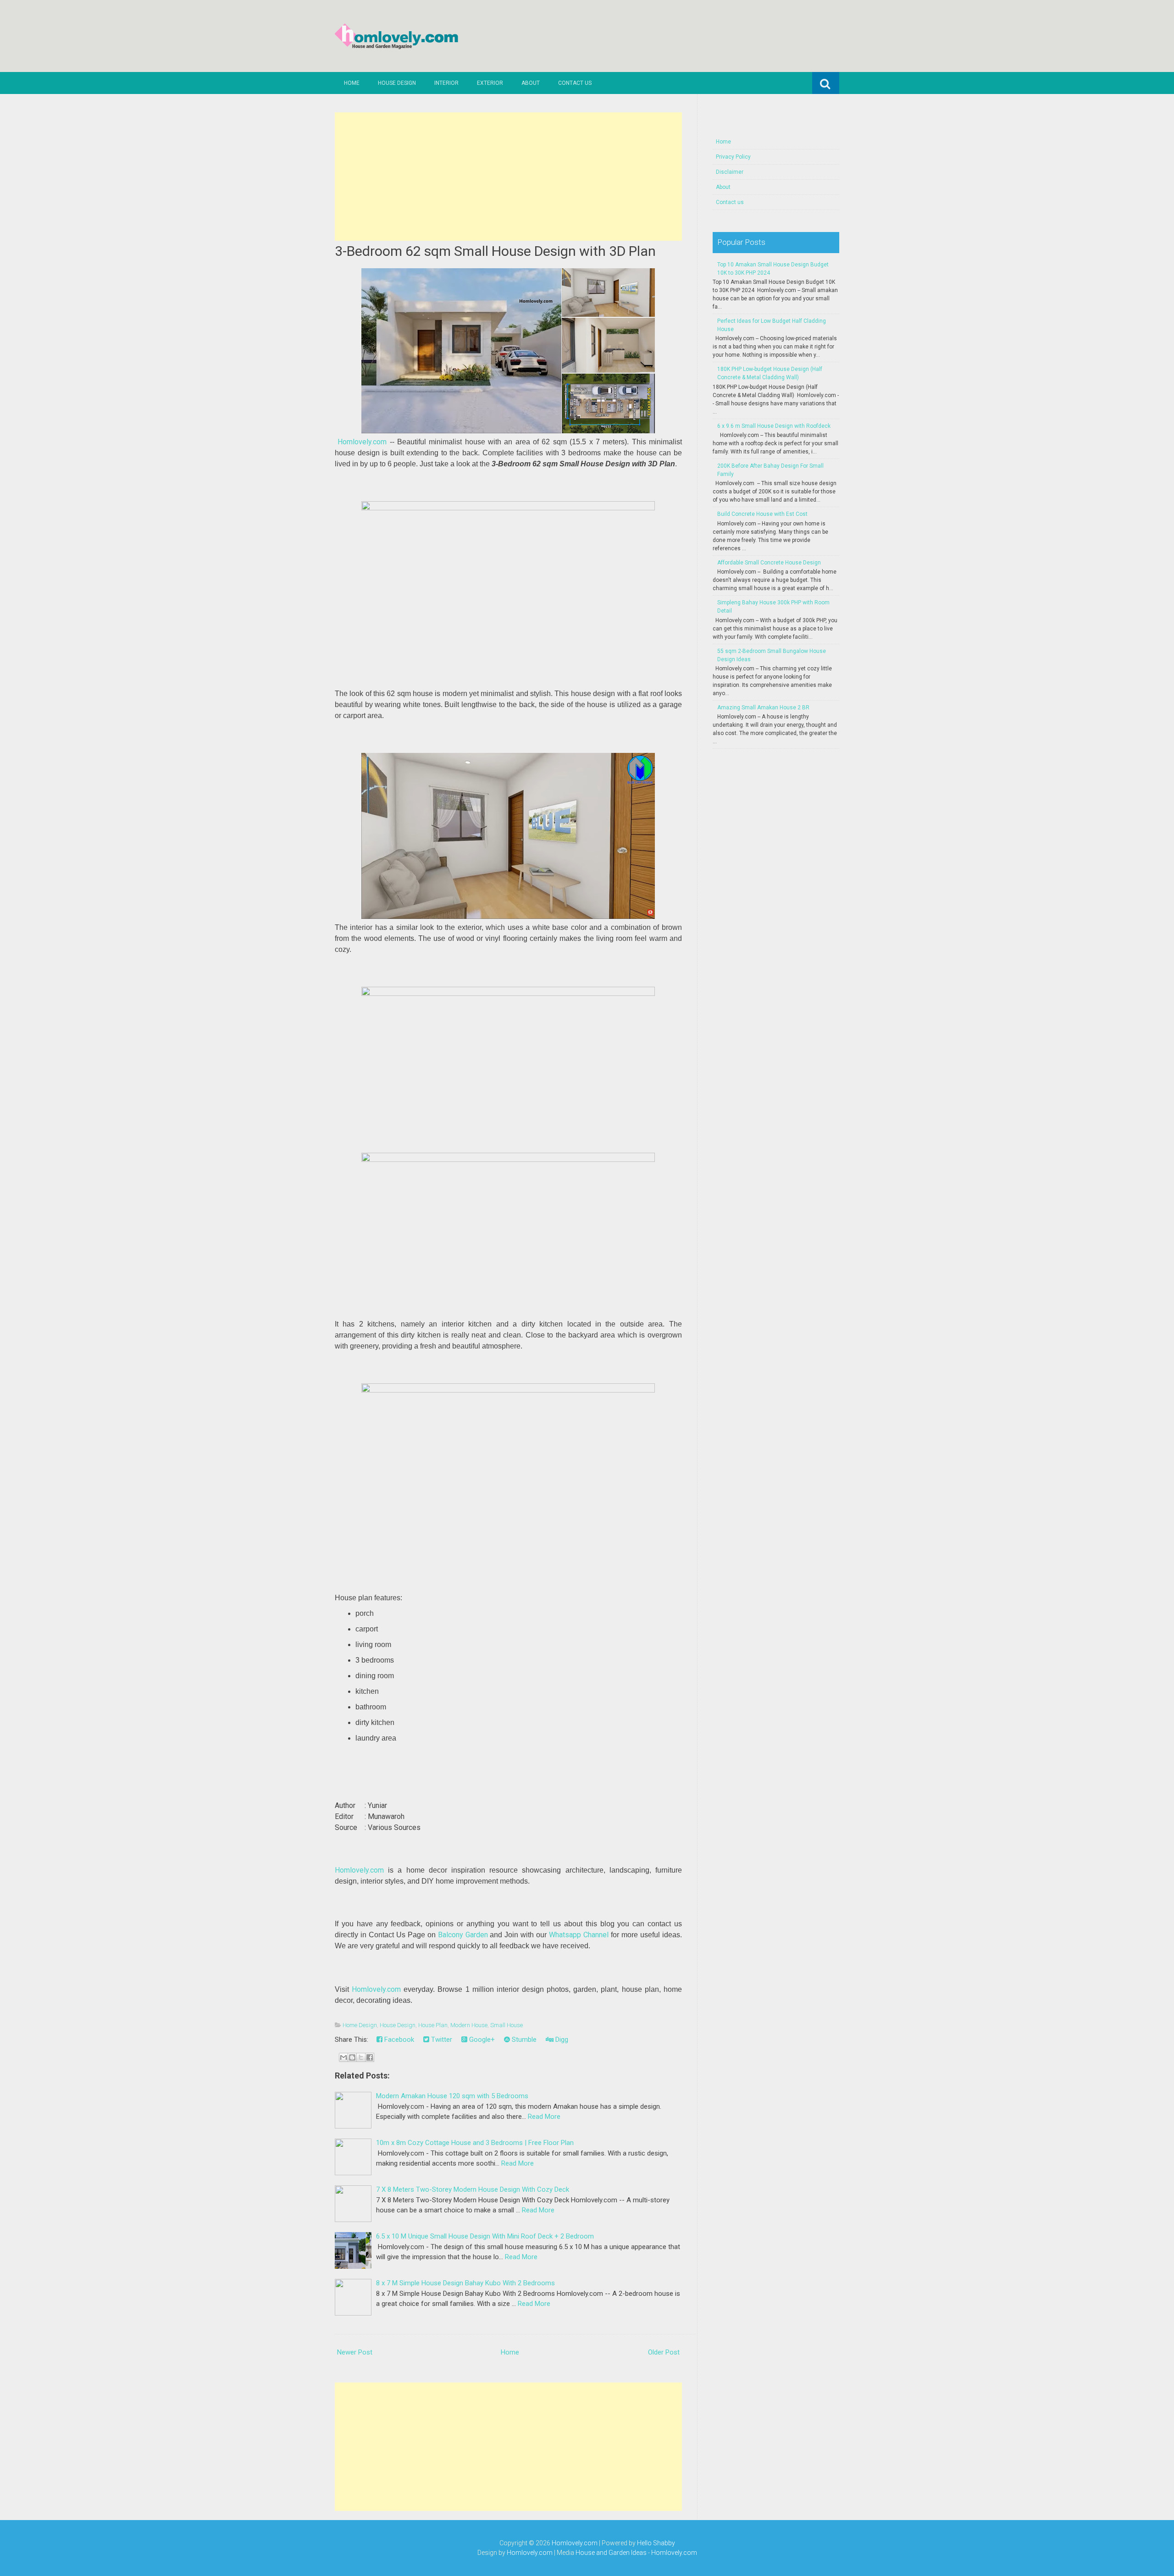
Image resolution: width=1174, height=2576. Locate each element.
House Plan (433, 2025)
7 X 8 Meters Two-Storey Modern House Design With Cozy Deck (473, 2189)
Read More (544, 2117)
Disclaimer (730, 172)
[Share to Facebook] (370, 2057)
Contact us (575, 83)
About (531, 83)
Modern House (469, 2025)
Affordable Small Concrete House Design (769, 563)
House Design (397, 83)
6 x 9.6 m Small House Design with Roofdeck (774, 426)
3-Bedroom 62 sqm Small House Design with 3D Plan (495, 251)
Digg (561, 2040)
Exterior (490, 83)
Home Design (360, 2025)
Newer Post (355, 2352)
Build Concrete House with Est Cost (762, 514)
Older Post (664, 2352)
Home (352, 83)
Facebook (398, 2040)
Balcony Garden (463, 1935)
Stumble (523, 2040)
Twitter (441, 2040)
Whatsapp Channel (579, 1935)
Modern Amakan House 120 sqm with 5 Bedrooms (452, 2096)
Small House (507, 2025)
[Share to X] (361, 2057)
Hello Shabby (656, 2543)
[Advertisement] (508, 177)
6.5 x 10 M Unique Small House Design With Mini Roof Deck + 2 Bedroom (485, 2236)
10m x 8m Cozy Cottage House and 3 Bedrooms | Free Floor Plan (475, 2143)
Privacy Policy (733, 157)
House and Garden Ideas (611, 2553)
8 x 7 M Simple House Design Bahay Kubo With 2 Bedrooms (465, 2283)
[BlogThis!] (352, 2057)
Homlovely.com (362, 442)
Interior (446, 83)
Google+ (481, 2040)
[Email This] (343, 2057)
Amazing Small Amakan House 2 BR (763, 708)
